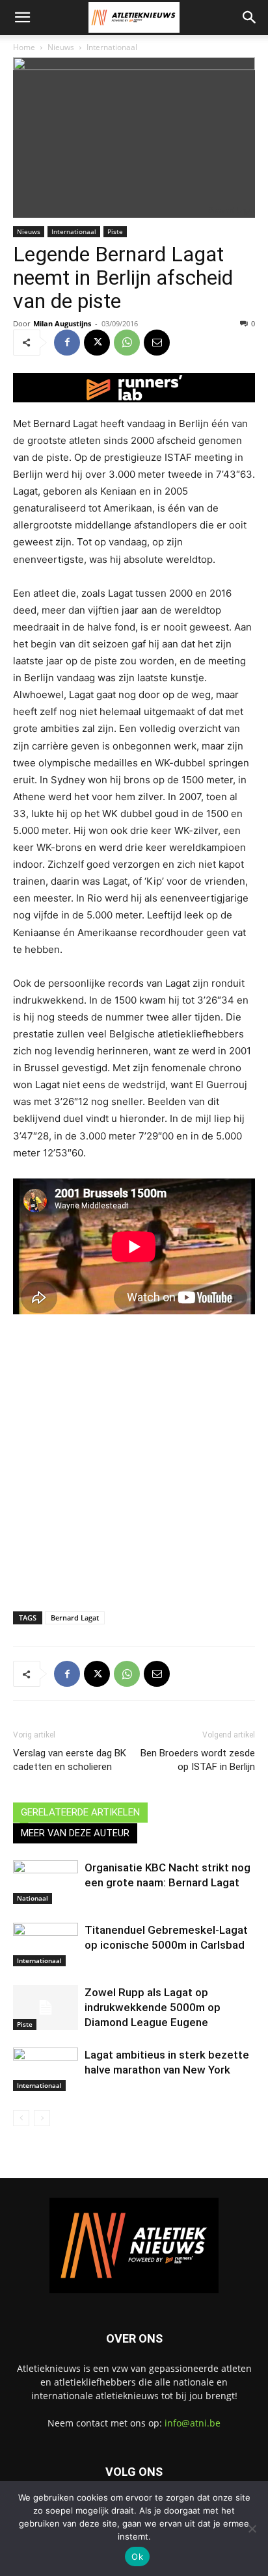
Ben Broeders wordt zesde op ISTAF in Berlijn (198, 1760)
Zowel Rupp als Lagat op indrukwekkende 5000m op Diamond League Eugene (153, 2007)
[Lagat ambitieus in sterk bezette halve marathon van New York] (46, 2069)
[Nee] (252, 2529)
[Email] (157, 343)
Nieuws (61, 47)
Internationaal (112, 47)
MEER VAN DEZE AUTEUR (75, 1833)
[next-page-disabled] (42, 2118)
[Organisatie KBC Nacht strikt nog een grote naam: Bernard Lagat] (46, 1882)
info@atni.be (193, 2423)
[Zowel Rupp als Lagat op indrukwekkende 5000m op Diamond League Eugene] (46, 2008)
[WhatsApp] (127, 343)
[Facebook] (67, 343)
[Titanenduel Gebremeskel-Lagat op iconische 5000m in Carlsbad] (46, 1945)
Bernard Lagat (75, 1618)
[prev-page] (21, 2118)
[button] (22, 18)
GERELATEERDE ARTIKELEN (80, 1812)
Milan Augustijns (62, 323)
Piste (115, 231)
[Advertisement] (134, 1453)
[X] (97, 343)
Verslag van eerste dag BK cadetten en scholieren (70, 1760)
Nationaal (33, 1898)
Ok (137, 2556)
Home (24, 47)
